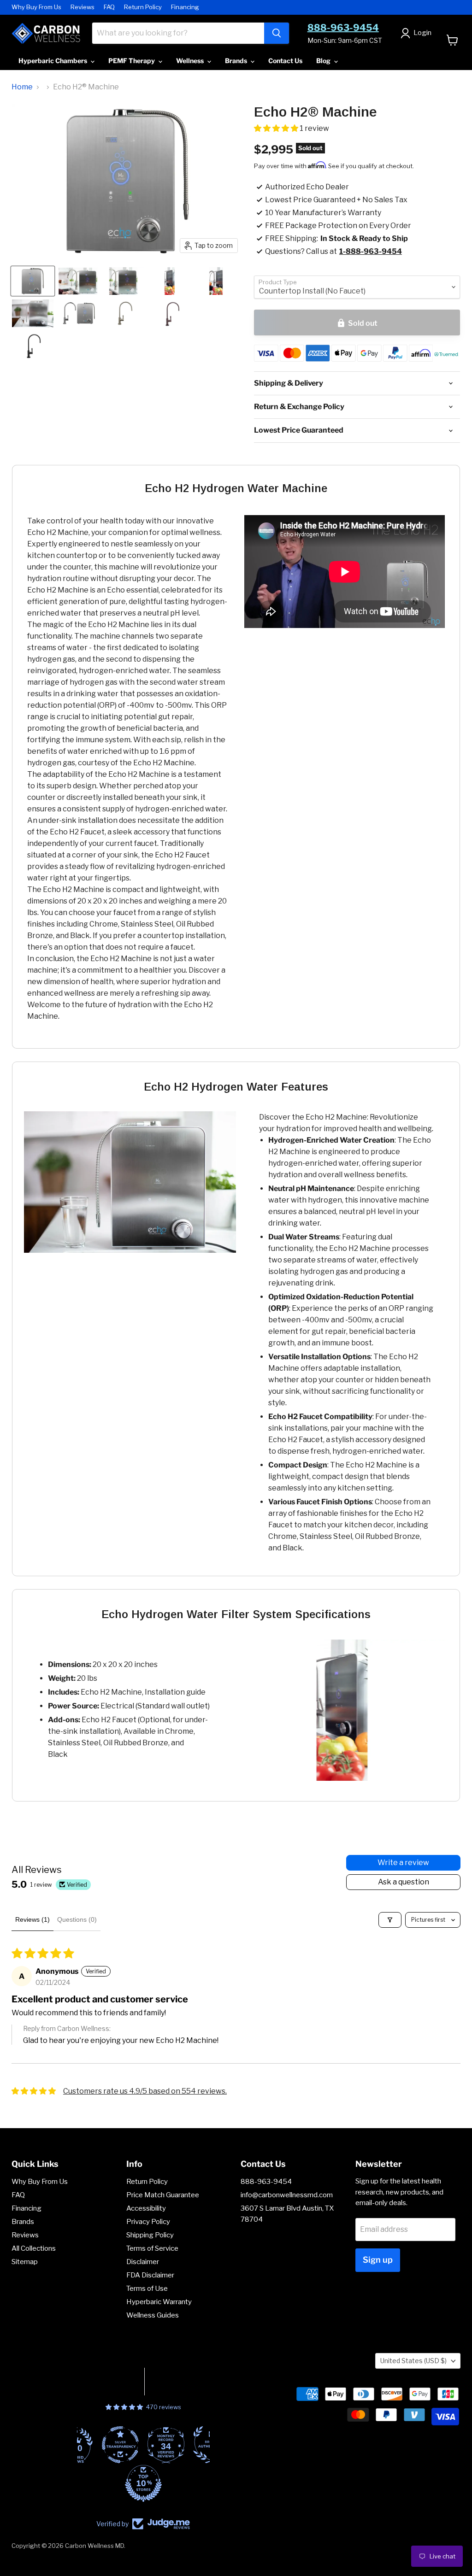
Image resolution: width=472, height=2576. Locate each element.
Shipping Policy (150, 2235)
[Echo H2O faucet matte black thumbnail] (33, 346)
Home (22, 87)
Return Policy (143, 7)
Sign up (378, 2260)
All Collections (34, 2248)
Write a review (403, 1863)
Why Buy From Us (36, 7)
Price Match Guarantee (163, 2195)
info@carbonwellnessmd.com (287, 2195)
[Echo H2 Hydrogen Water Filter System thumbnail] (33, 313)
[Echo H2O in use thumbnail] (123, 281)
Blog (324, 61)
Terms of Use (147, 2288)
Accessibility (146, 2208)
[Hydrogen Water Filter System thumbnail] (79, 313)
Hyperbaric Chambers (53, 61)
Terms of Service (152, 2248)
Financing (185, 7)
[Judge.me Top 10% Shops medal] (143, 2483)
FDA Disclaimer (150, 2275)
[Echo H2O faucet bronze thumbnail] (171, 313)
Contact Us (285, 61)
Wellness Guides (153, 2315)
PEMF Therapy (132, 61)
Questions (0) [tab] (77, 1919)
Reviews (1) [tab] (32, 1919)
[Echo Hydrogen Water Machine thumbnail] (170, 281)
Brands (237, 61)
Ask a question (404, 1882)
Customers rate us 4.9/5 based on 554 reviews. (145, 2091)
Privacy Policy (148, 2222)
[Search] (277, 33)
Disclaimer (143, 2262)
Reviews (83, 7)
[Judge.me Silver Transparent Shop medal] (120, 2445)
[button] (277, 128)
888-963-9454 (343, 28)
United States (413, 2361)
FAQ (109, 7)
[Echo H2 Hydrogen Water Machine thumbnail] (33, 281)
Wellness (191, 61)
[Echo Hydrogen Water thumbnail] (78, 281)
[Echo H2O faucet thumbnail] (125, 313)
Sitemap (25, 2262)
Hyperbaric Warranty (159, 2302)
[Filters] (390, 1920)
